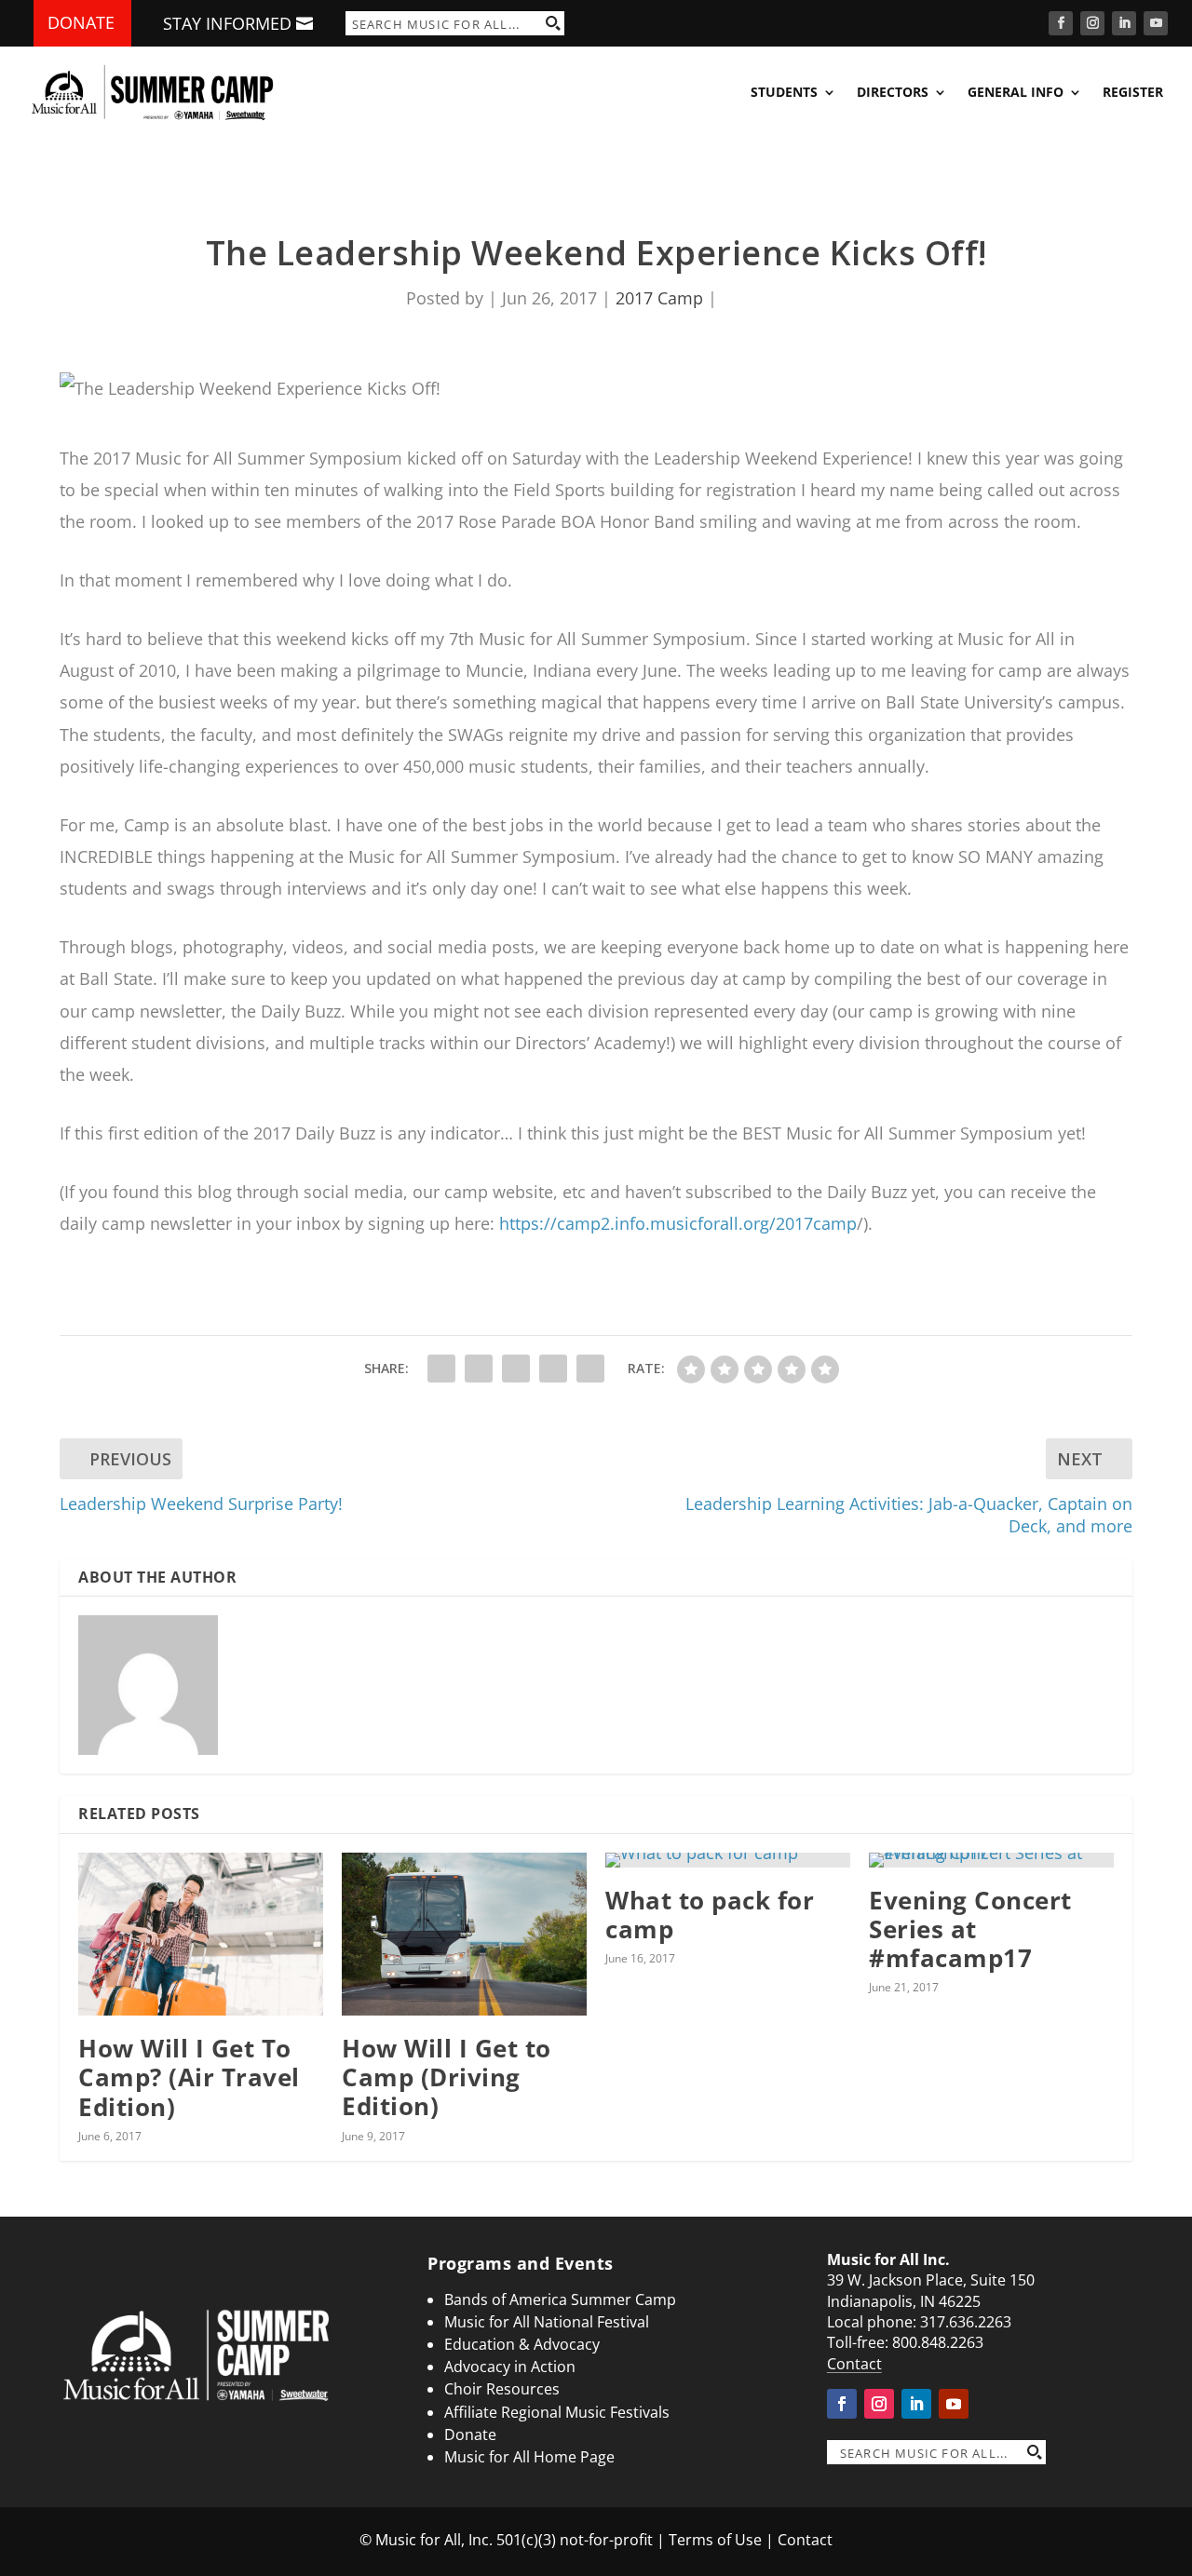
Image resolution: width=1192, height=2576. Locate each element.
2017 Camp (659, 298)
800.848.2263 (938, 2342)
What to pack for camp (710, 1915)
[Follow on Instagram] (1092, 23)
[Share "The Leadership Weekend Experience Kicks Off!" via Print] (590, 1369)
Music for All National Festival (547, 2322)
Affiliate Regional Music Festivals (557, 2412)
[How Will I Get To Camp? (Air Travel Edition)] (201, 1935)
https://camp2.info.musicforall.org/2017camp (678, 1223)
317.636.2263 (966, 2322)
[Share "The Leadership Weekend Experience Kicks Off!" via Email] (553, 1369)
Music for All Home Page (529, 2457)
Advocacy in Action (510, 2367)
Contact (854, 2364)
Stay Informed (227, 23)
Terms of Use (715, 2540)
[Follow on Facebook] (1061, 23)
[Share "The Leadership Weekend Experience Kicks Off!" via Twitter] (479, 1369)
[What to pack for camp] (728, 1860)
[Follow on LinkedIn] (1124, 23)
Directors (893, 92)
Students (784, 92)
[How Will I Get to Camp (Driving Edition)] (464, 1934)
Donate (81, 22)
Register (1133, 92)
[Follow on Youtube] (1156, 23)
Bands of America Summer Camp (560, 2300)
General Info (1016, 92)
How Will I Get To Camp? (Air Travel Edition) (189, 2077)
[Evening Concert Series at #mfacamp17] (991, 1860)
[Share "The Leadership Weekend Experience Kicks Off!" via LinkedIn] (516, 1369)
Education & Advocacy (522, 2344)
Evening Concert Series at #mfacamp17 (970, 1929)
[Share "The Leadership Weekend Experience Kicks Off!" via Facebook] (441, 1369)
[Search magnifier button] (552, 23)
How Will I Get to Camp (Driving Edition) (447, 2077)
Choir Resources (502, 2389)
